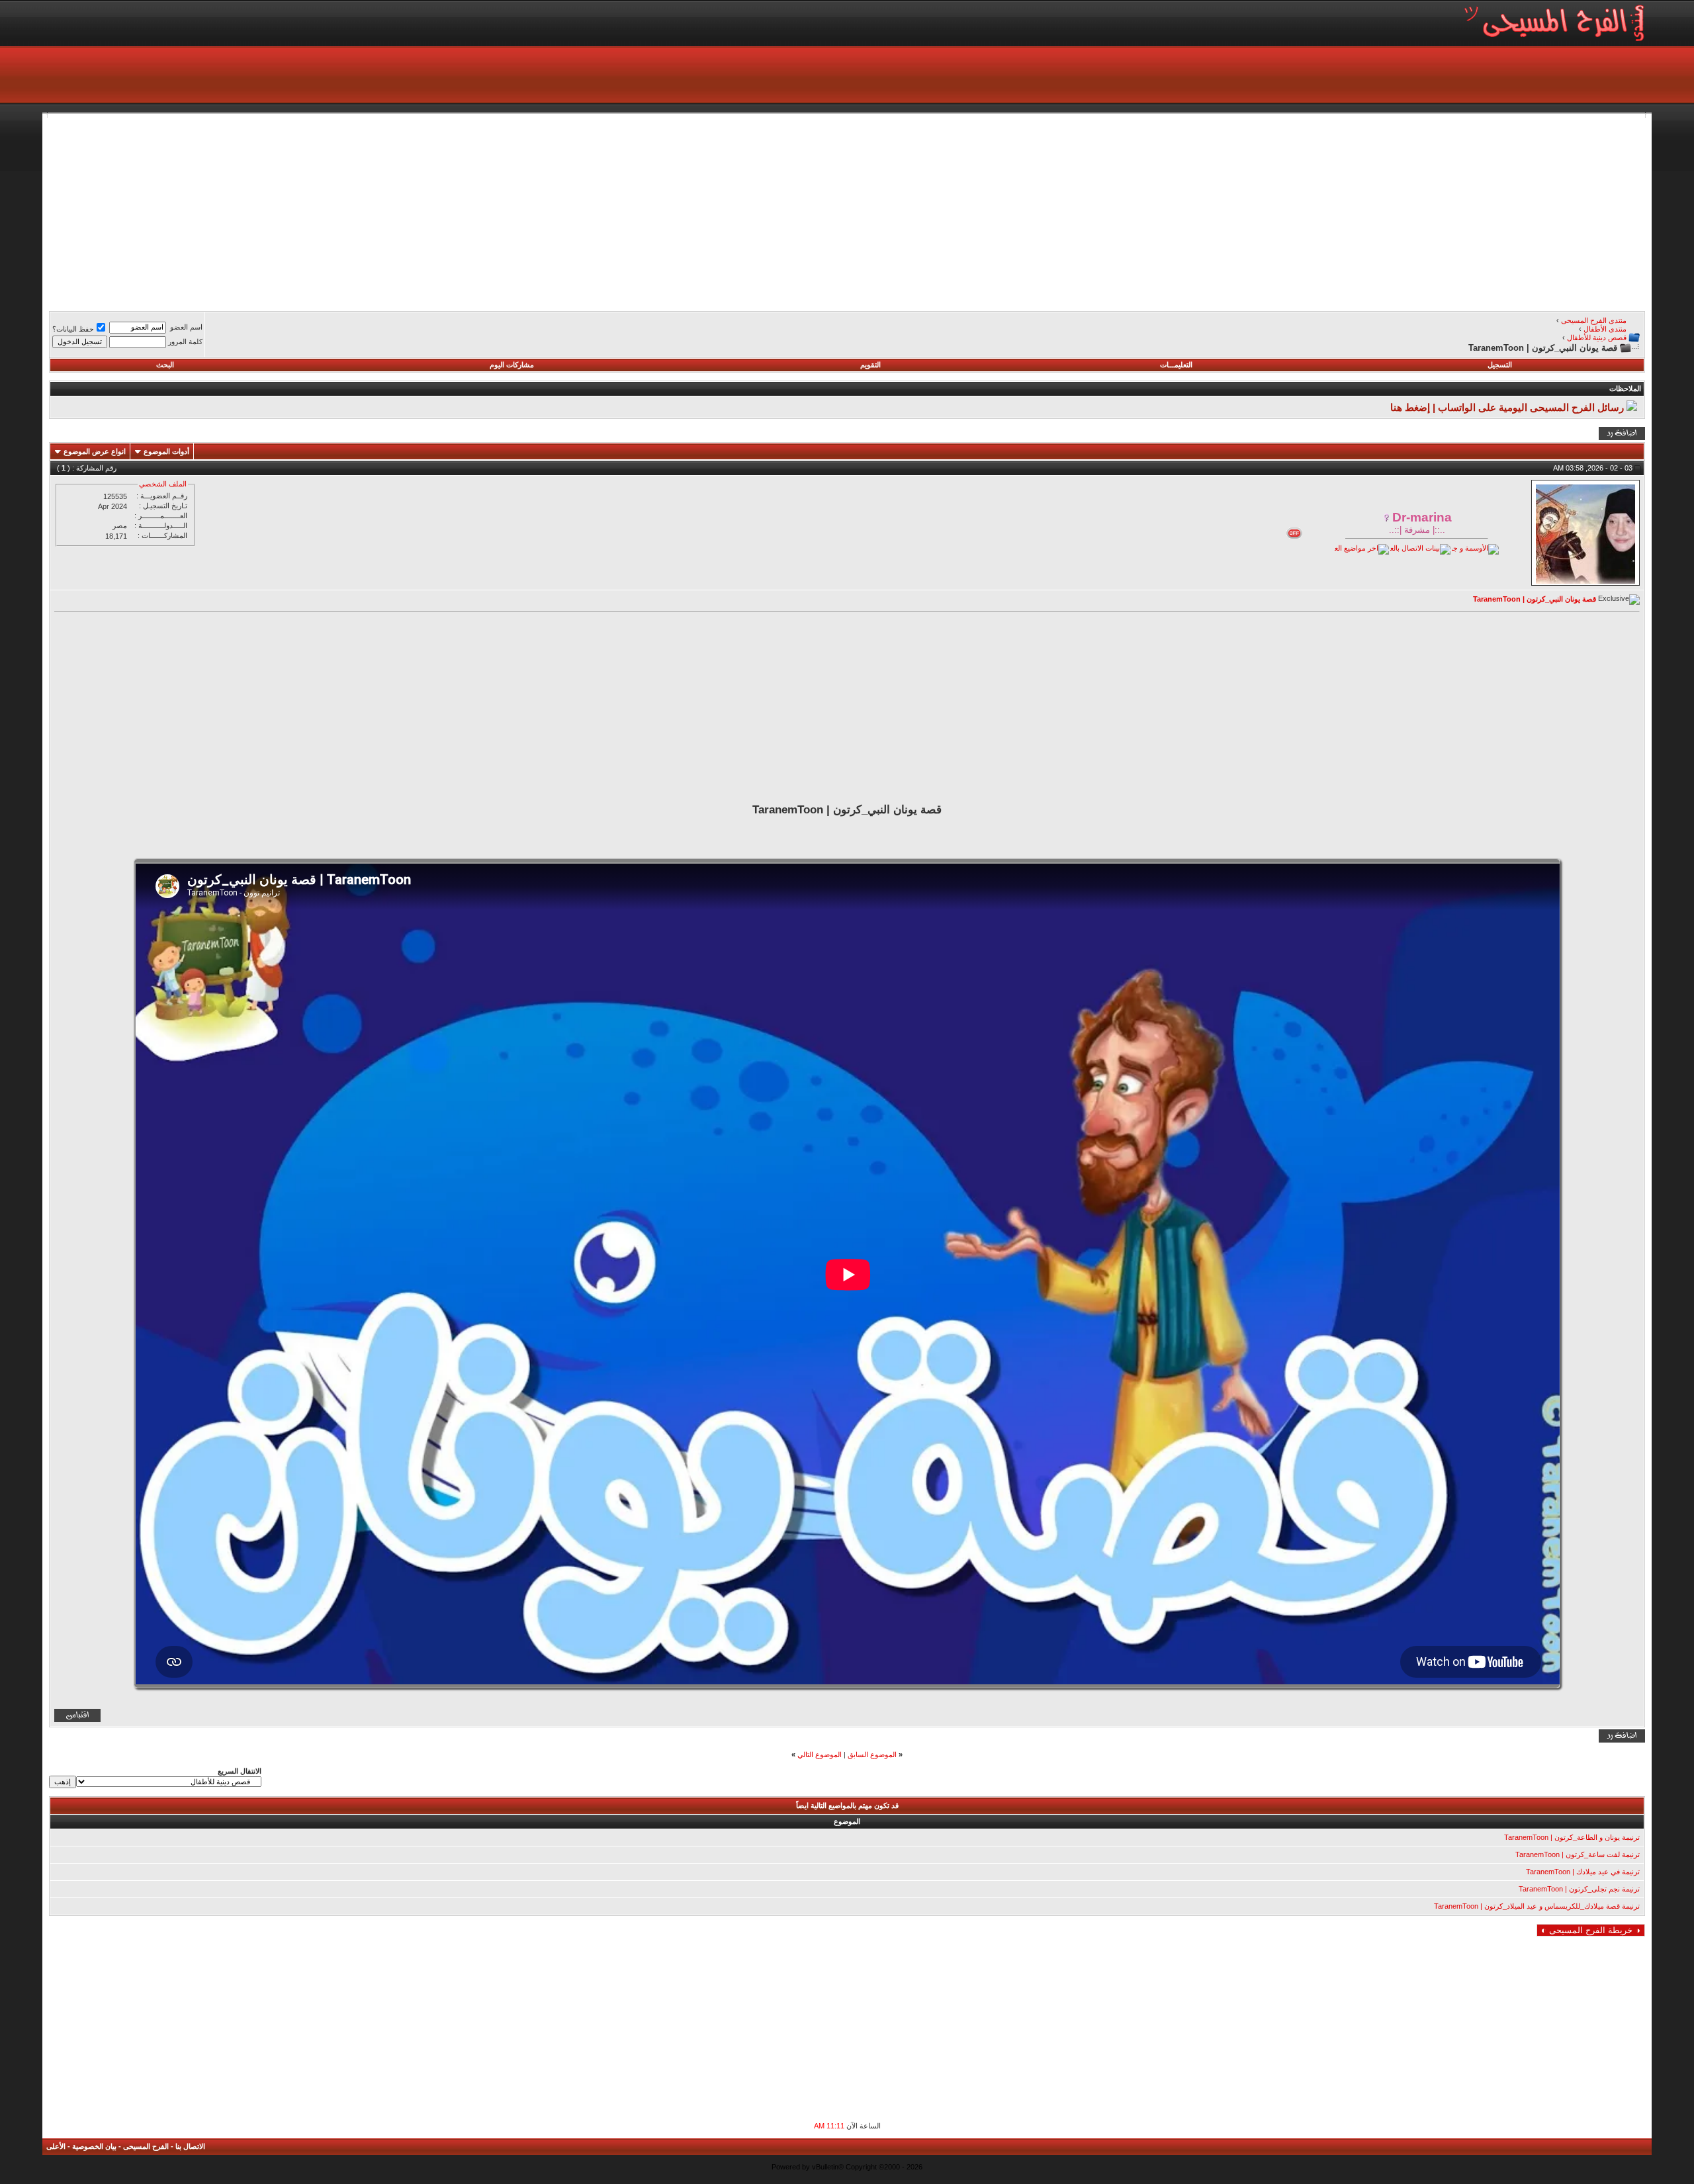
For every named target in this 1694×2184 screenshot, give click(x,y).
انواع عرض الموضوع (95, 451)
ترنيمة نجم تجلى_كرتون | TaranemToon (1579, 1889)
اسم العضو (186, 327)
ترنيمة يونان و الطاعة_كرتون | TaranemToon (1572, 1837)
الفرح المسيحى (146, 2146)
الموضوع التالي (820, 1754)
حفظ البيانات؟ (73, 329)
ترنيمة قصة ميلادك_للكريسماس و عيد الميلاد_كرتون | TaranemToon (1537, 1906)
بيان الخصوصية (94, 2146)
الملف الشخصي (163, 484)
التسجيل (1500, 365)
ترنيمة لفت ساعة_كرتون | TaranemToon (1578, 1854)
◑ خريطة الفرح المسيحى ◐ (1591, 1930)
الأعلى (56, 2146)
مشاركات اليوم (512, 365)
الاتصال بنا (190, 2146)
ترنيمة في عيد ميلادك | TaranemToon (1583, 1872)
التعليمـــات (1176, 365)
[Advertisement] (1248, 210)
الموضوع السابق (872, 1754)
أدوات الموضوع (166, 451)
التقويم (870, 365)
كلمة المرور (185, 341)
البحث (165, 365)
